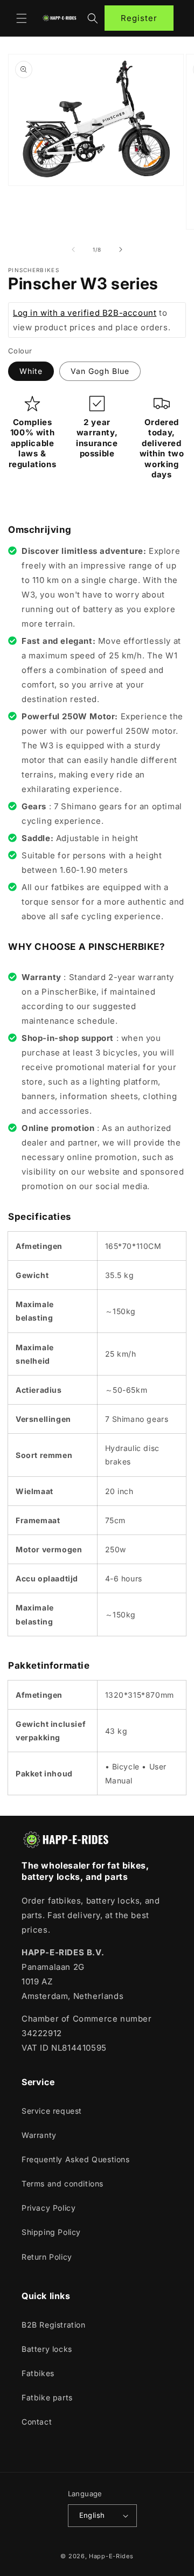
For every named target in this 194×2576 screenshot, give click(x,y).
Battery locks (47, 2349)
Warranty (39, 2135)
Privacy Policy (48, 2208)
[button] (22, 18)
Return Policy (47, 2257)
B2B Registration (54, 2325)
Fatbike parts (47, 2397)
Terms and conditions (63, 2183)
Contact (37, 2422)
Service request (52, 2111)
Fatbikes (38, 2373)
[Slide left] (73, 249)
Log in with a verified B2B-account (85, 313)
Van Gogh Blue (100, 371)
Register (139, 18)
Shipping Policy (51, 2232)
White (31, 371)
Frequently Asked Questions (76, 2159)
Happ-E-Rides (111, 2556)
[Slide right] (121, 249)
